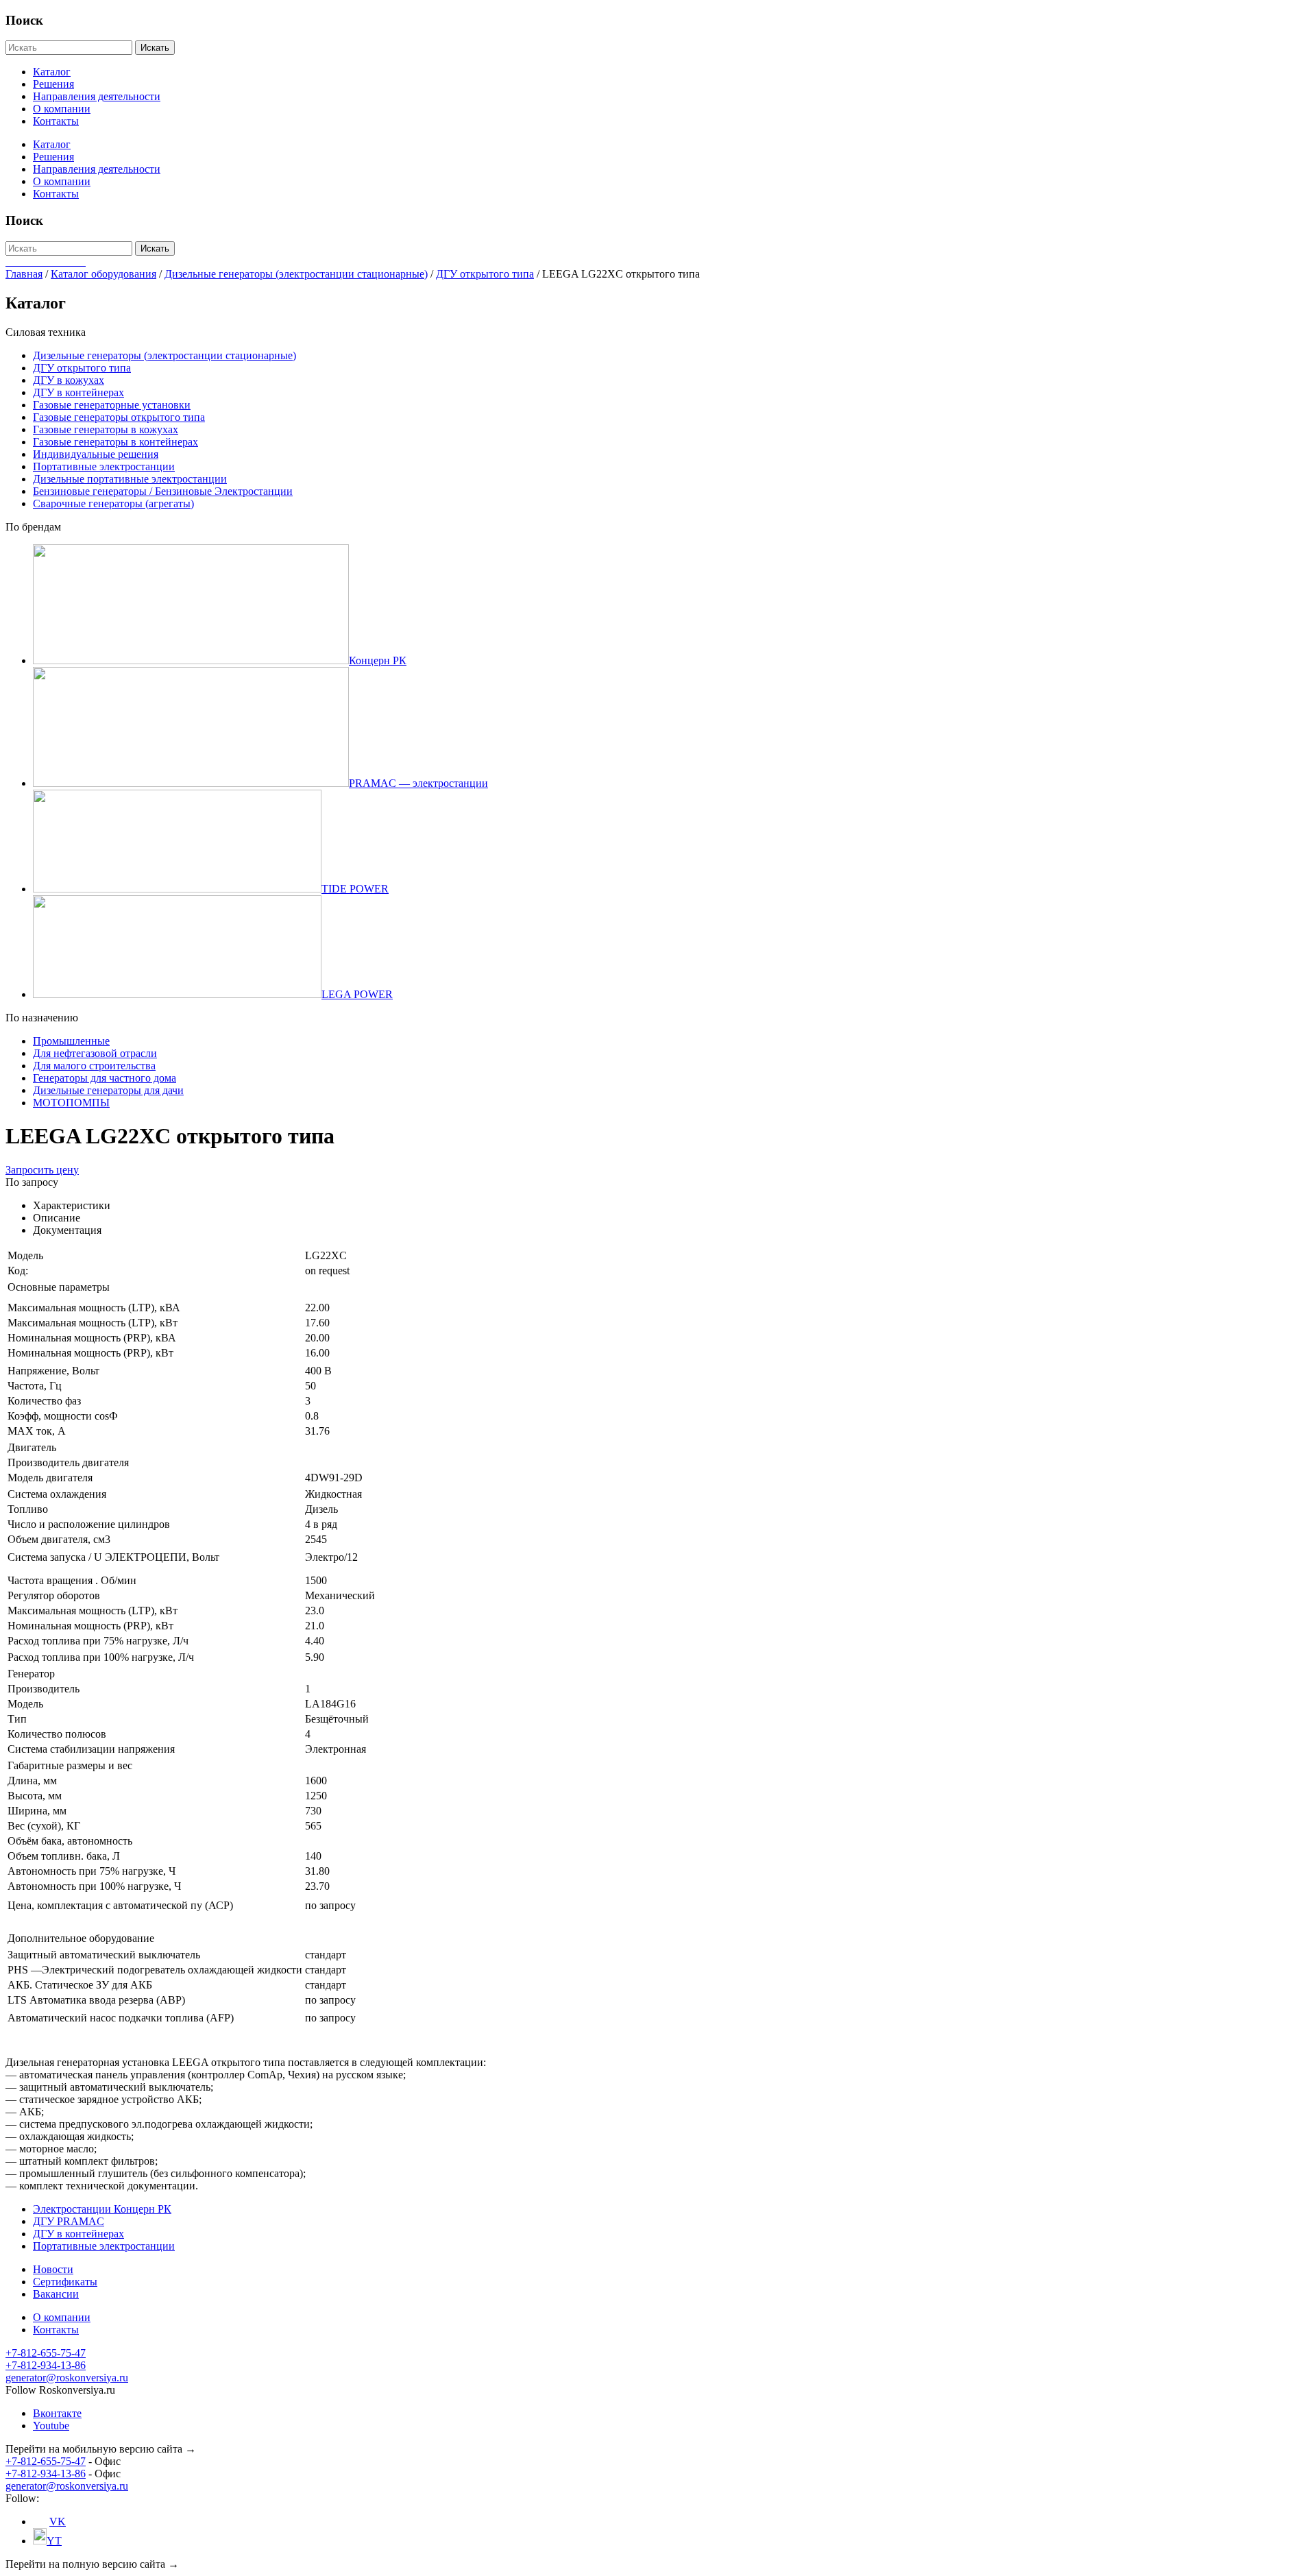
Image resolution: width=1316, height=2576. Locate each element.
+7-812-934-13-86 (46, 2365)
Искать (155, 48)
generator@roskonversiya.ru (67, 2378)
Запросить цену (42, 1170)
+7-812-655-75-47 (46, 2353)
